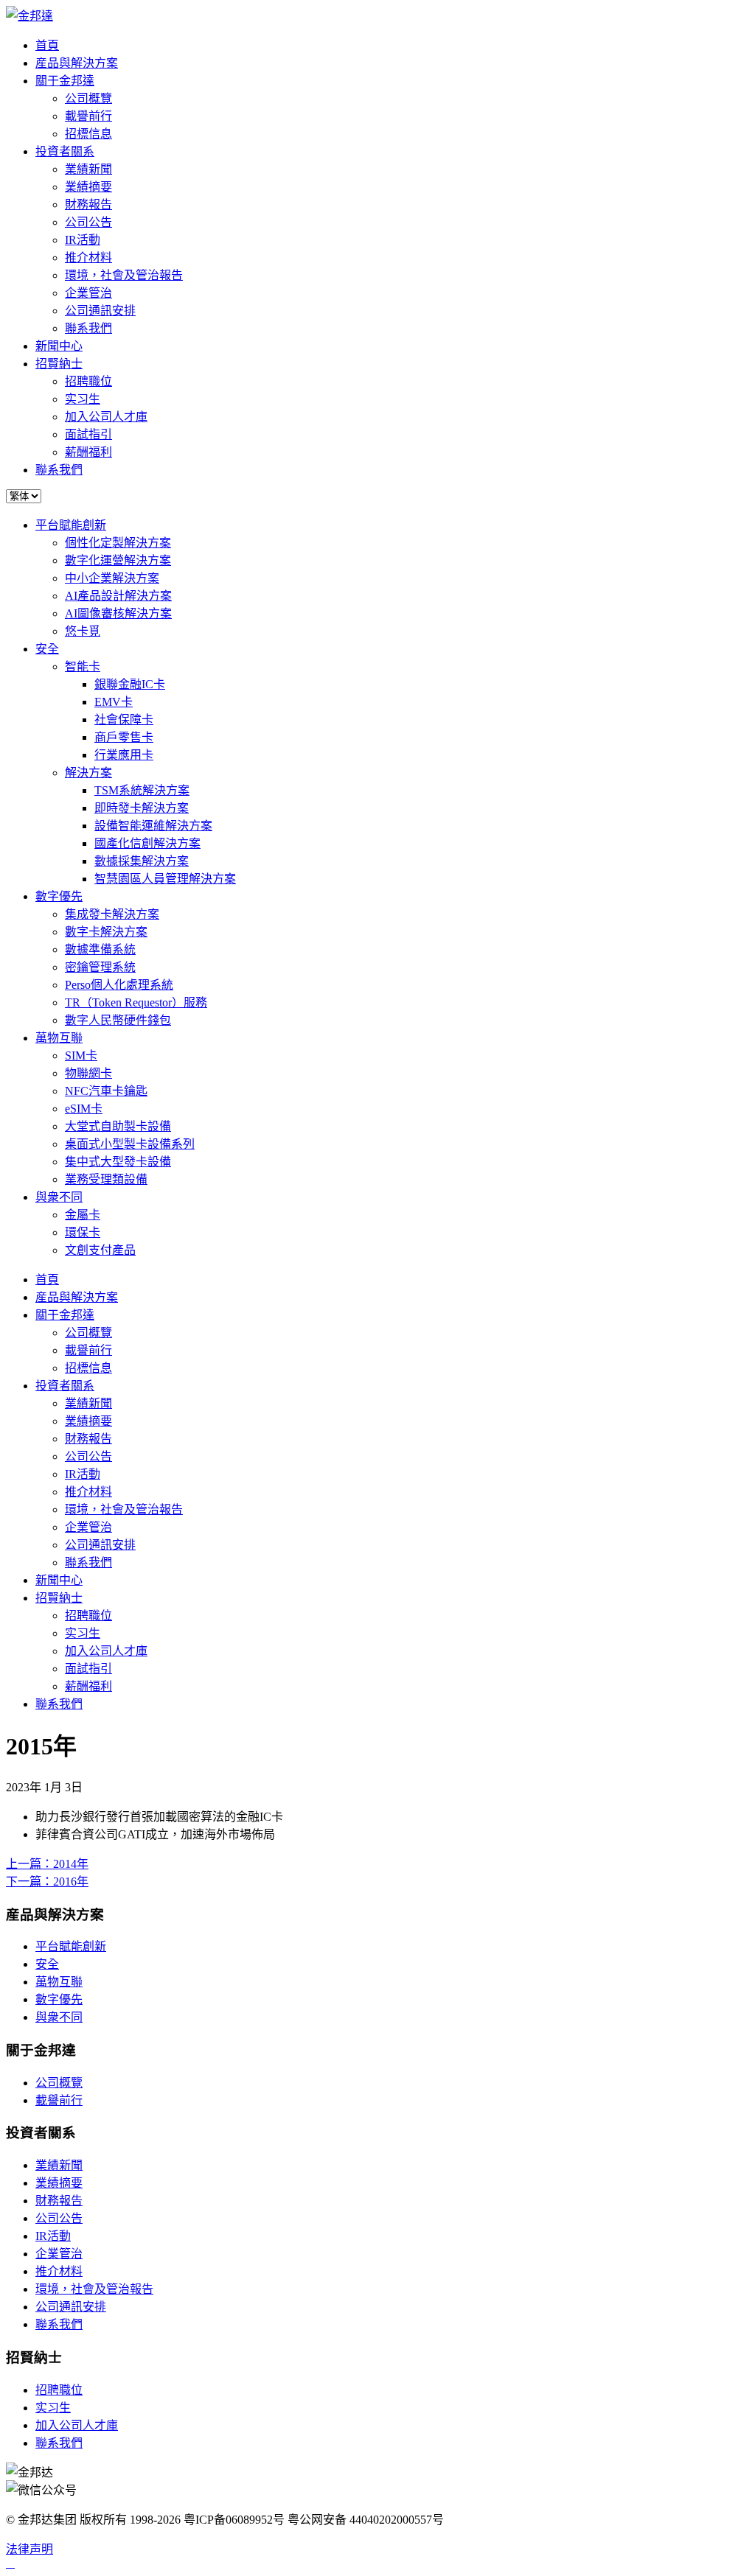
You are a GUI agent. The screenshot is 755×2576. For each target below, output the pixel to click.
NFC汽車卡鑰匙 (106, 1091)
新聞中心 (59, 346)
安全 (47, 649)
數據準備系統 (100, 949)
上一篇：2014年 (47, 1864)
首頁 (47, 45)
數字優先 (59, 896)
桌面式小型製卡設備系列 (130, 1144)
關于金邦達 (65, 81)
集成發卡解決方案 (112, 914)
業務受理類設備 (106, 1179)
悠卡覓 (83, 631)
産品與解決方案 (77, 63)
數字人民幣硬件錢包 (118, 1020)
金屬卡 (83, 1215)
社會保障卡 (124, 720)
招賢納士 (59, 364)
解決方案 (88, 773)
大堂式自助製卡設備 (118, 1126)
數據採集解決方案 (142, 861)
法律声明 (29, 2549)
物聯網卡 (88, 1073)
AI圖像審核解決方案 (118, 613)
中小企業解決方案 (112, 578)
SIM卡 (81, 1056)
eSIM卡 (84, 1109)
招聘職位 (88, 381)
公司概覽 (88, 98)
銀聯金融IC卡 (130, 684)
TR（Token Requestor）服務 (136, 1002)
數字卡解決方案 (106, 932)
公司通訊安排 (100, 311)
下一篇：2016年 (47, 1882)
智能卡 (83, 666)
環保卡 (83, 1232)
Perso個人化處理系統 (119, 985)
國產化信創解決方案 (147, 843)
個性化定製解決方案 (118, 543)
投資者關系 (65, 151)
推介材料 (88, 258)
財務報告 (88, 204)
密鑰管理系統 (100, 967)
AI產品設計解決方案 (118, 596)
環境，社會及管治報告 (124, 275)
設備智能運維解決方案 (153, 826)
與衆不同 (59, 1197)
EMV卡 (114, 702)
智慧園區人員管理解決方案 (165, 879)
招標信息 (88, 134)
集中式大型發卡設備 (118, 1162)
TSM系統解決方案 (142, 790)
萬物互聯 (59, 1038)
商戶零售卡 (124, 737)
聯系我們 (88, 328)
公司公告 (88, 222)
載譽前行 (88, 116)
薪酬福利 (88, 452)
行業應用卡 (124, 755)
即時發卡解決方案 (142, 808)
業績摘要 (88, 187)
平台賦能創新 (71, 525)
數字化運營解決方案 (118, 560)
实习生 (83, 399)
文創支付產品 (100, 1250)
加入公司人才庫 (106, 417)
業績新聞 (88, 169)
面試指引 (88, 434)
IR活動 (83, 240)
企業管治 (88, 293)
